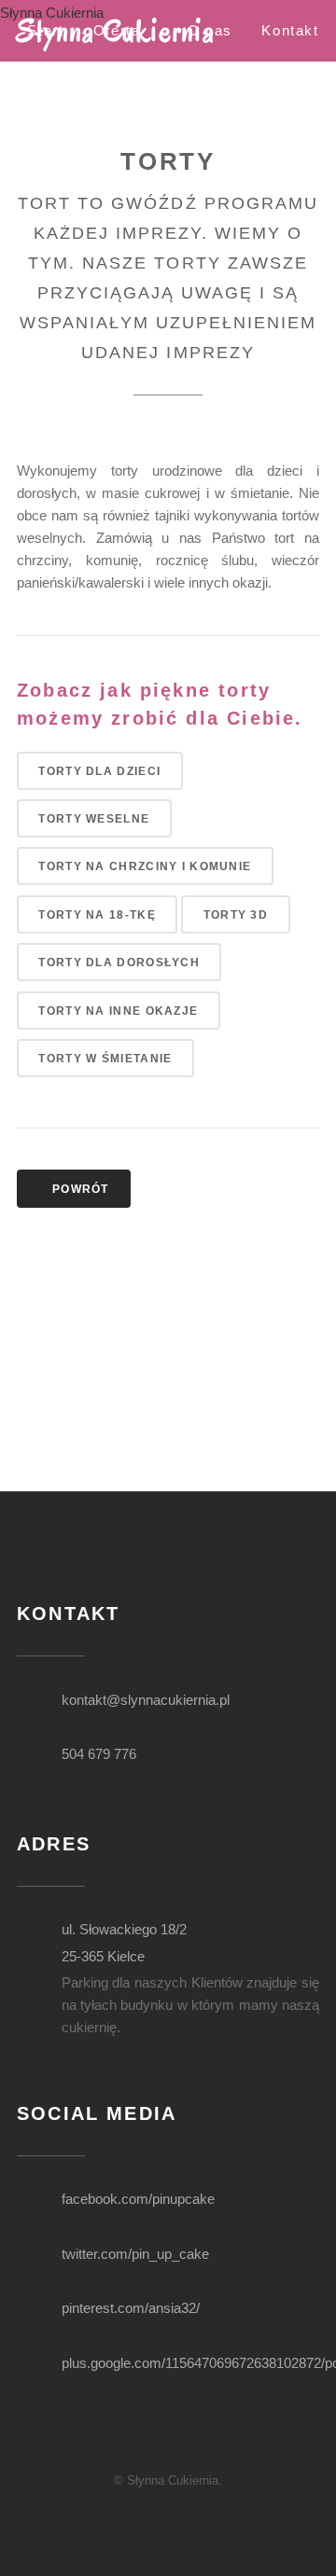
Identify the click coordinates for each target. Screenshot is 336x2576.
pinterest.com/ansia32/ (131, 2308)
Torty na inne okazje (118, 1011)
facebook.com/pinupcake (138, 2199)
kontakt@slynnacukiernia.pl (146, 1700)
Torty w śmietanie (105, 1058)
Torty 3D (236, 914)
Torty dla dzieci (99, 771)
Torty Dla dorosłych (119, 962)
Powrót (79, 1189)
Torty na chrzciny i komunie (145, 866)
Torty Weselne (94, 818)
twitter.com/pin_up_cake (135, 2254)
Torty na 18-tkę (97, 914)
